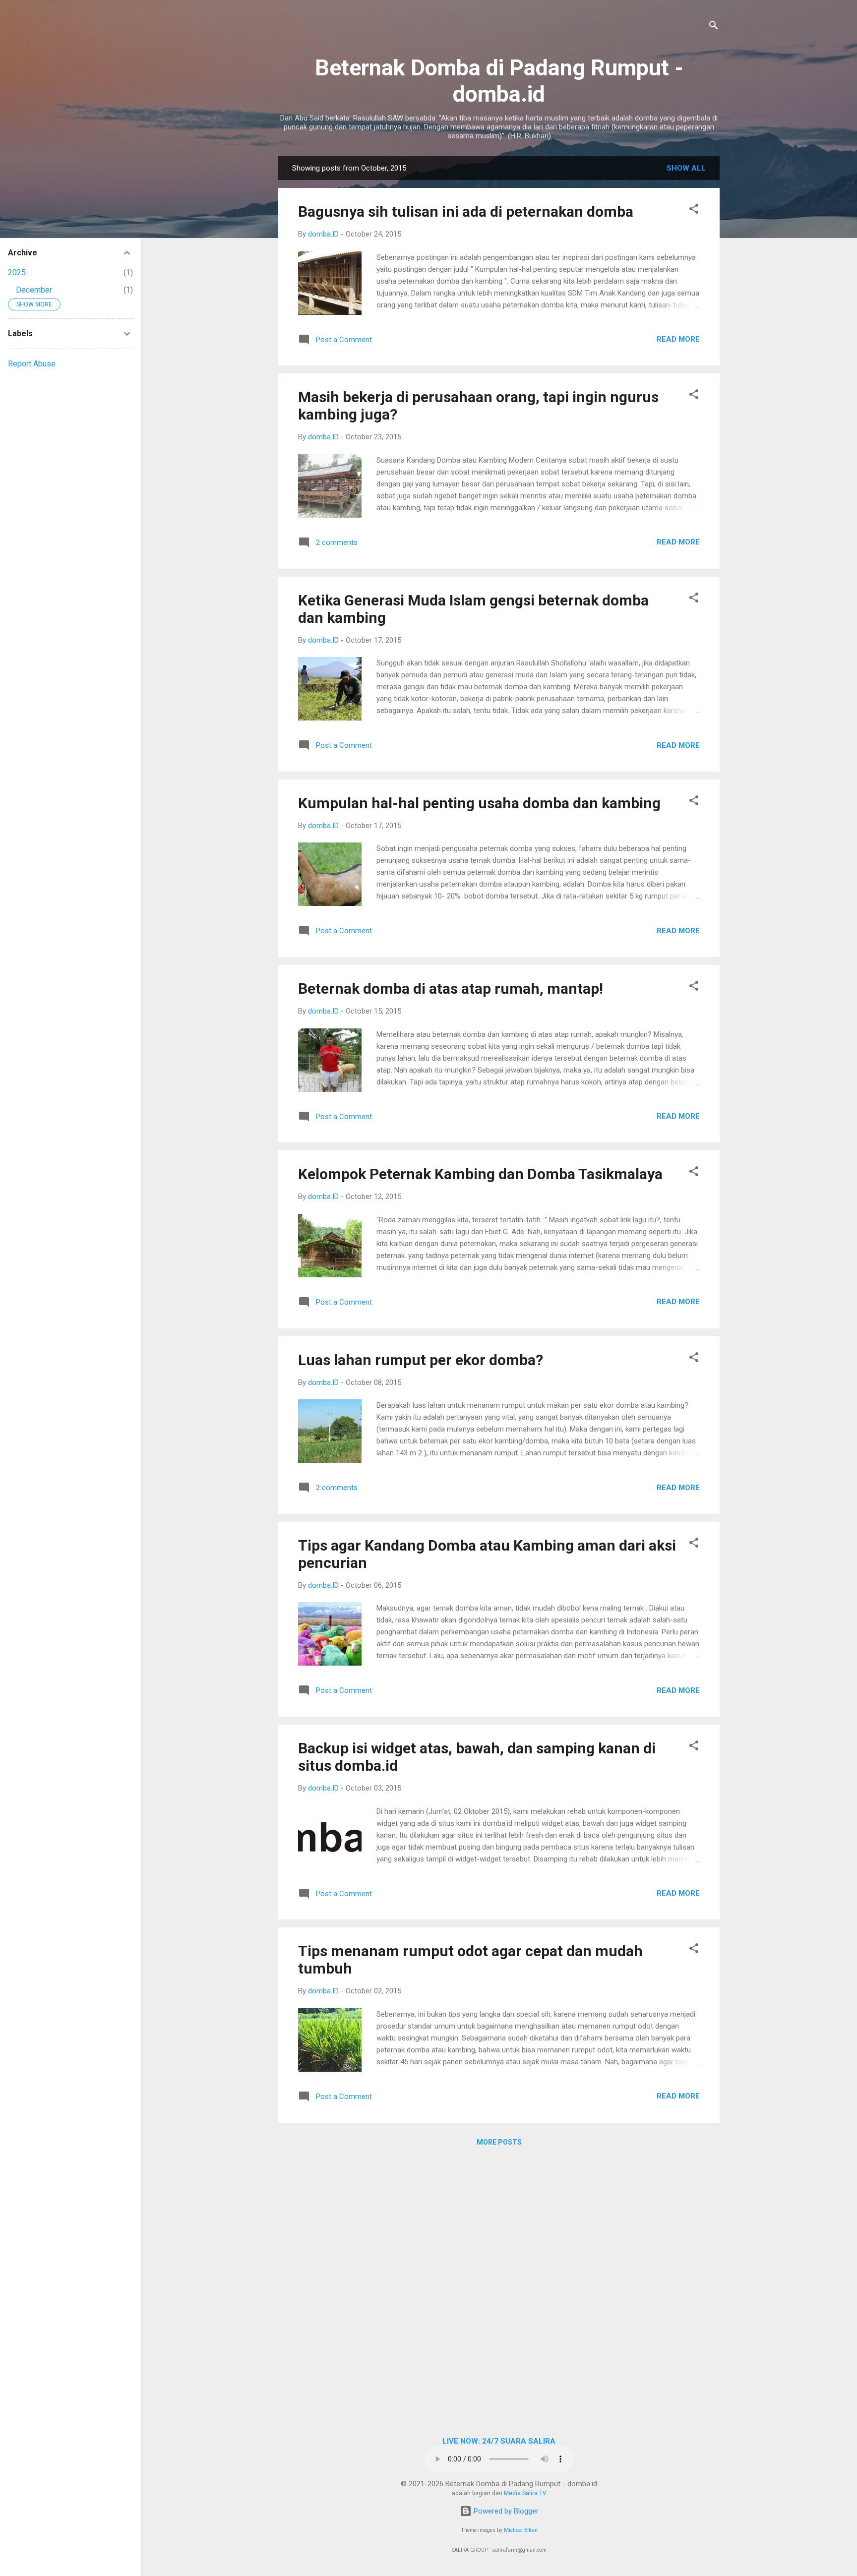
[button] (694, 210)
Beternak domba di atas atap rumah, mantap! (451, 988)
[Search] (714, 27)
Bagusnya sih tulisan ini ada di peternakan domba (466, 211)
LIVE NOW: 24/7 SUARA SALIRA (499, 2441)
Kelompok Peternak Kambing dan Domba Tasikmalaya (480, 1174)
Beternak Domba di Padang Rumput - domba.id (499, 81)
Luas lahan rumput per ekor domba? (421, 1360)
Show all (686, 168)
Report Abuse (32, 364)
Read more (678, 339)
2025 (17, 272)
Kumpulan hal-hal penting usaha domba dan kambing (479, 803)
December (34, 290)
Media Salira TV (525, 2493)
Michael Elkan (521, 2530)
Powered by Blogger (505, 2511)
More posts (499, 2142)
